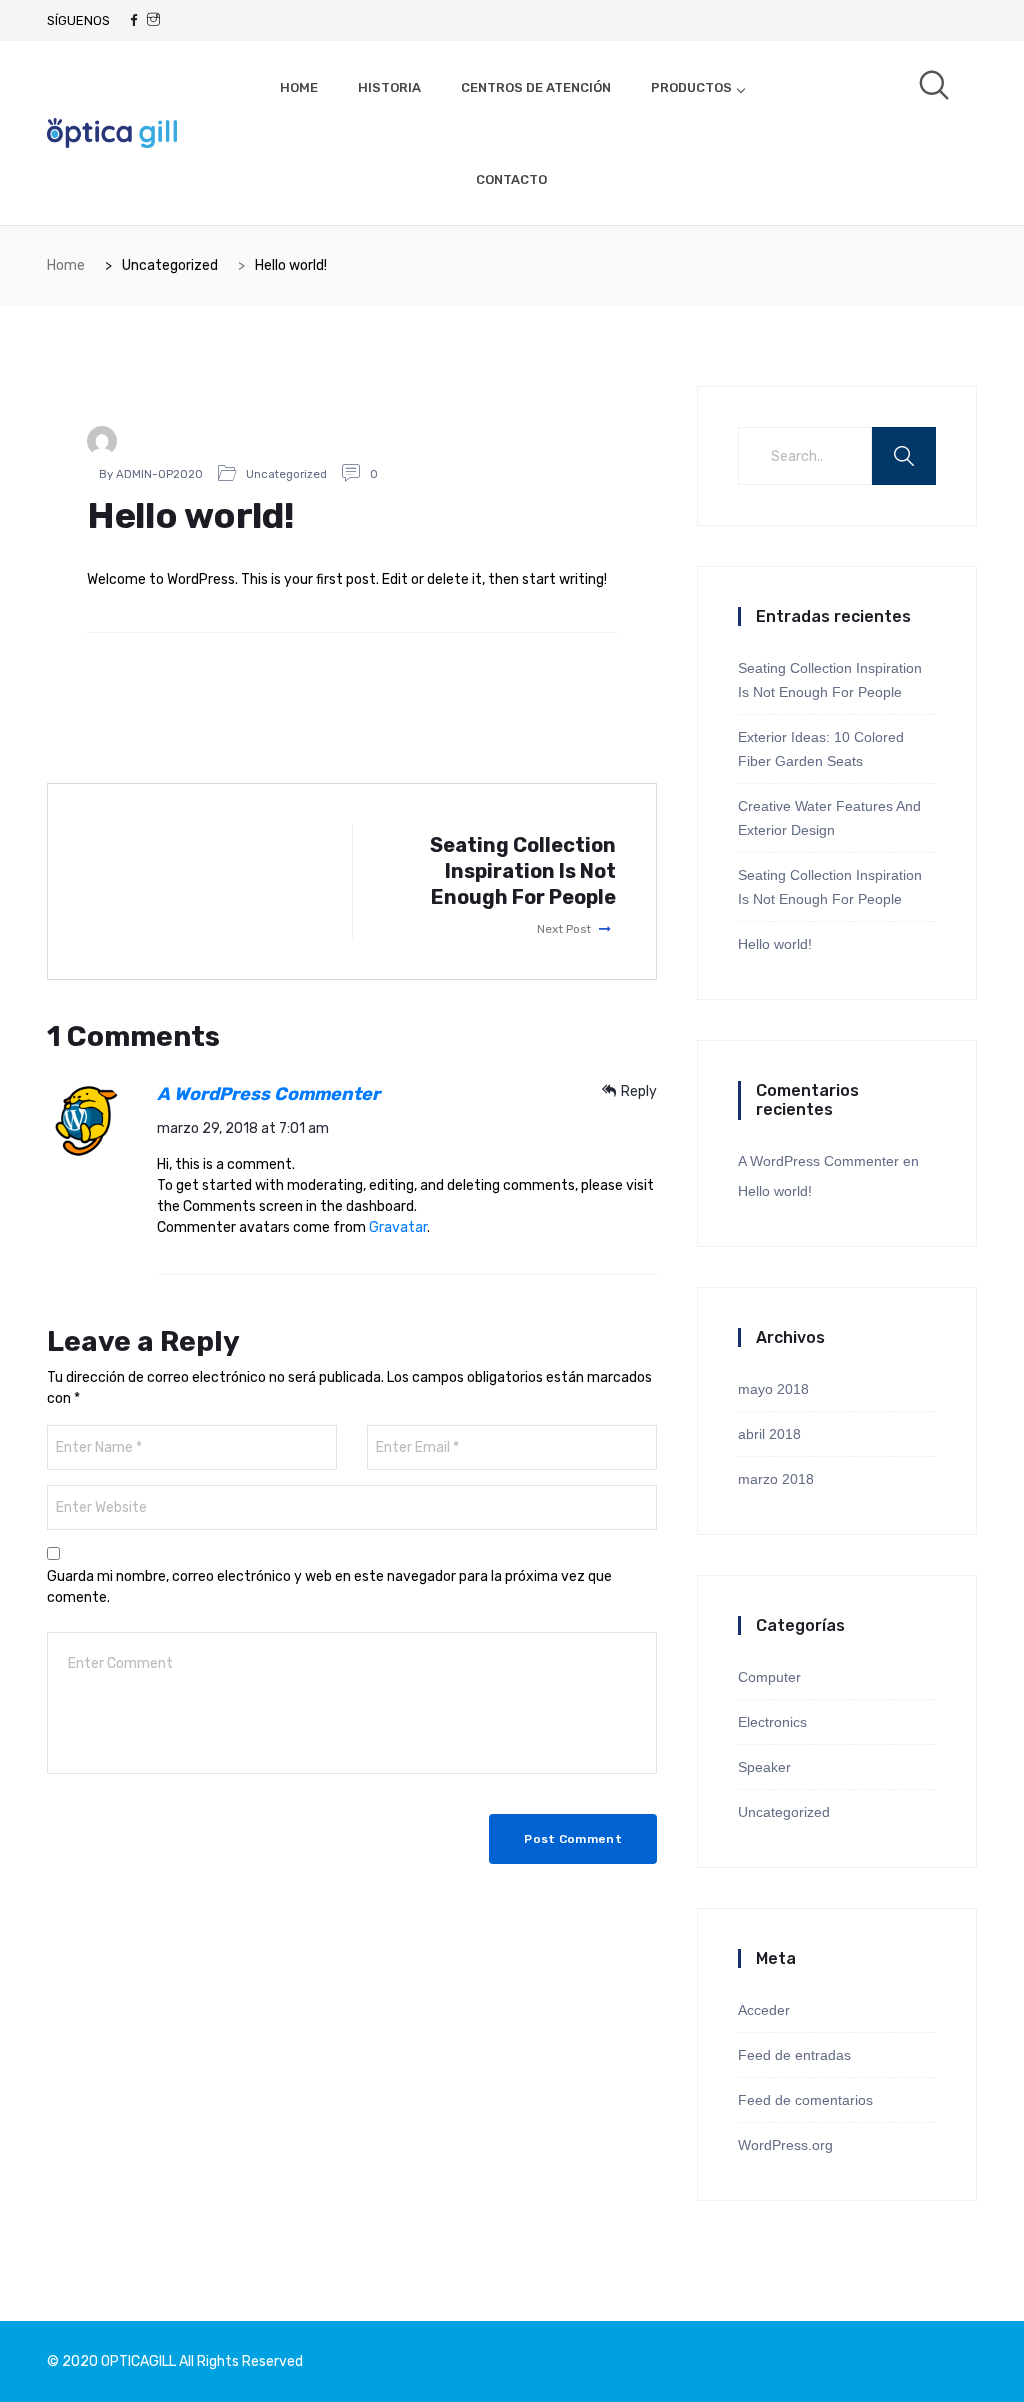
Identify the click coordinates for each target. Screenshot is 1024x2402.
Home (66, 265)
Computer (769, 1677)
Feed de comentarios (805, 2100)
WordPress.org (785, 2145)
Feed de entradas (794, 2055)
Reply (639, 1091)
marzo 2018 (776, 1479)
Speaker (764, 1767)
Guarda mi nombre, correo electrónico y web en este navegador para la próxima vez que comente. (329, 1587)
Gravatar (398, 1227)
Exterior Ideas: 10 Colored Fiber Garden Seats (821, 749)
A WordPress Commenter (268, 1094)
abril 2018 (769, 1434)
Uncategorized (286, 474)
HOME (299, 87)
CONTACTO (511, 179)
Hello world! (775, 944)
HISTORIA (389, 87)
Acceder (764, 2010)
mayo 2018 (773, 1389)
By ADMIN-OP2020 (151, 474)
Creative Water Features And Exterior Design (829, 818)
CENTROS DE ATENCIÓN (536, 87)
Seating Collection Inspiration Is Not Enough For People (830, 680)
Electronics (772, 1722)
